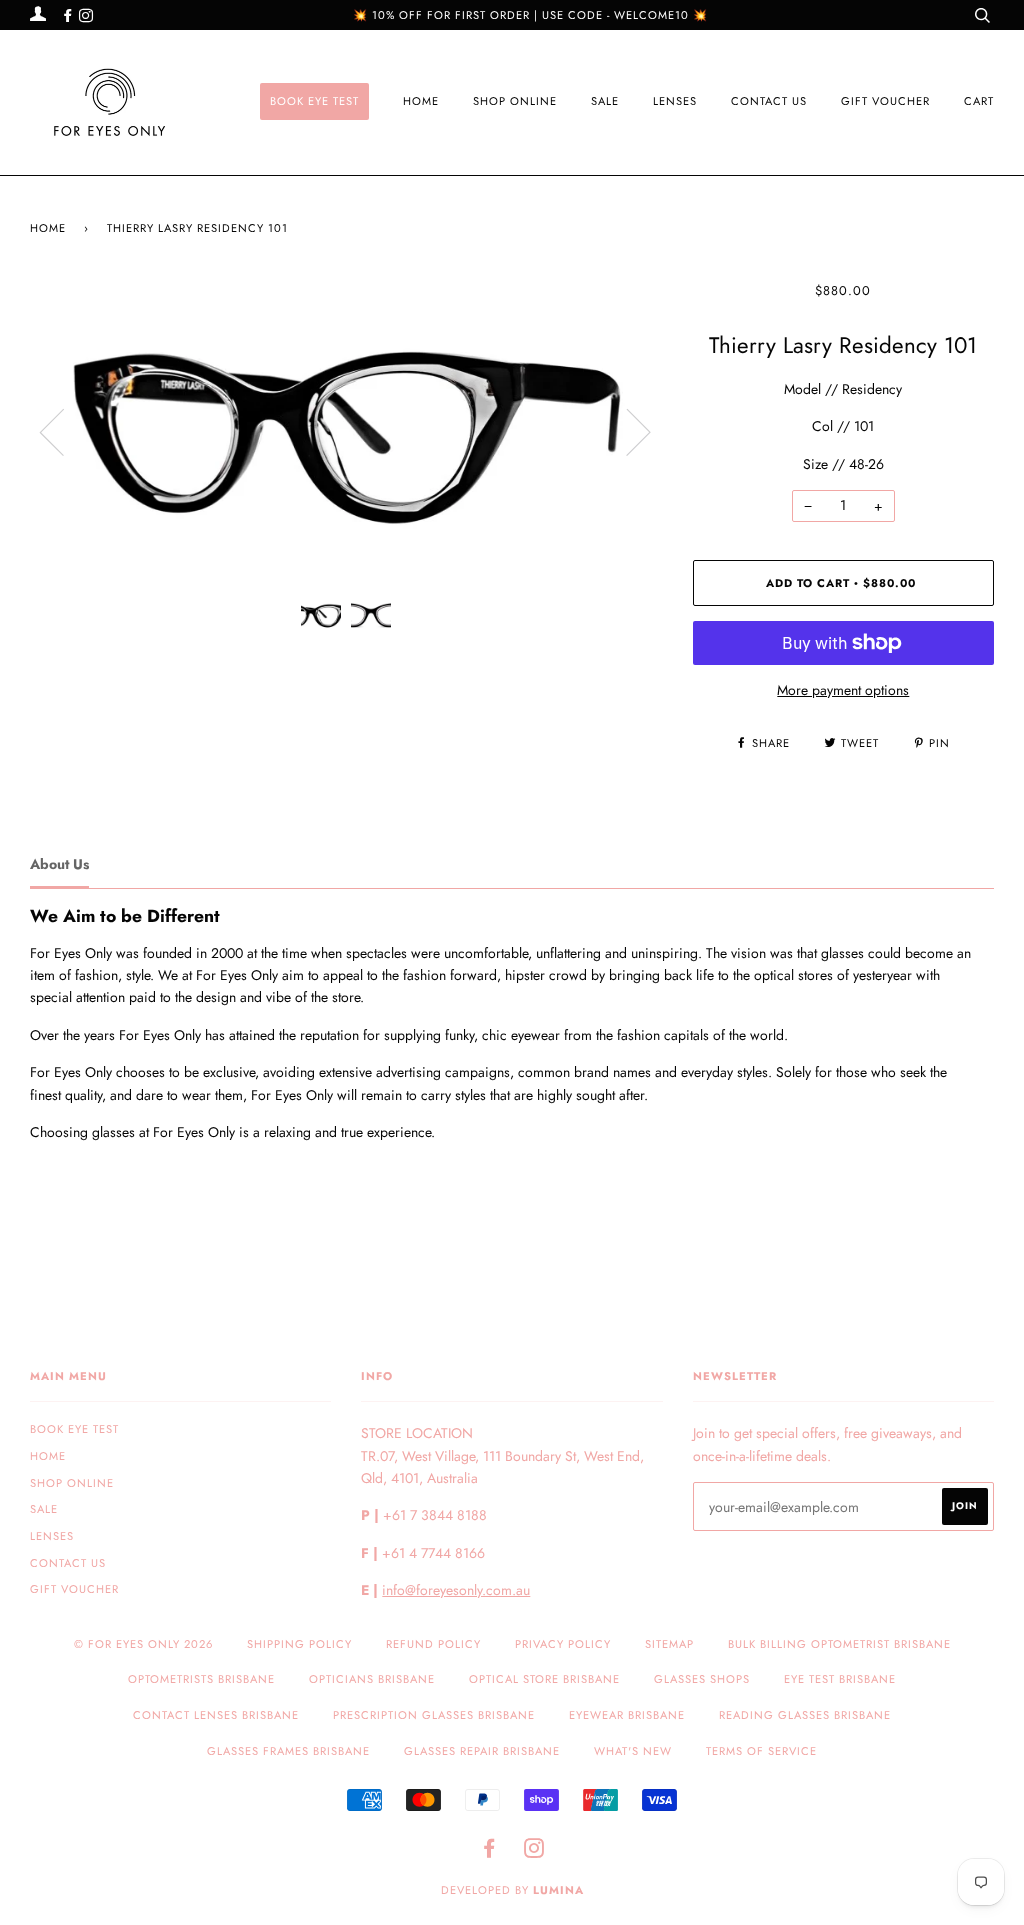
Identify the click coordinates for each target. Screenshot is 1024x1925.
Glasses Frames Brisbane (288, 1751)
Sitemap (669, 1644)
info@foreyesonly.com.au (456, 1590)
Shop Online (515, 101)
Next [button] (626, 431)
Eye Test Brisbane (840, 1679)
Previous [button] (64, 431)
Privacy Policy (563, 1644)
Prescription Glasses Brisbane (434, 1715)
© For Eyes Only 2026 (143, 1644)
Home (421, 101)
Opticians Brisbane (372, 1679)
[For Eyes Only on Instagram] (86, 16)
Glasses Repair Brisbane (482, 1751)
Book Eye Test (314, 101)
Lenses (675, 101)
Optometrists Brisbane (201, 1679)
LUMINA (558, 1890)
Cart (979, 101)
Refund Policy (433, 1644)
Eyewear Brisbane (627, 1715)
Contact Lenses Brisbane (216, 1715)
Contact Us (769, 101)
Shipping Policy (299, 1644)
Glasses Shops (702, 1679)
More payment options (843, 690)
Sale (605, 101)
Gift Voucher (885, 101)
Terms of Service (761, 1751)
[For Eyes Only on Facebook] (70, 16)
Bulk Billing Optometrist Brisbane (839, 1644)
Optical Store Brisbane (544, 1679)
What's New (633, 1751)
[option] (346, 431)
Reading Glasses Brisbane (805, 1715)
